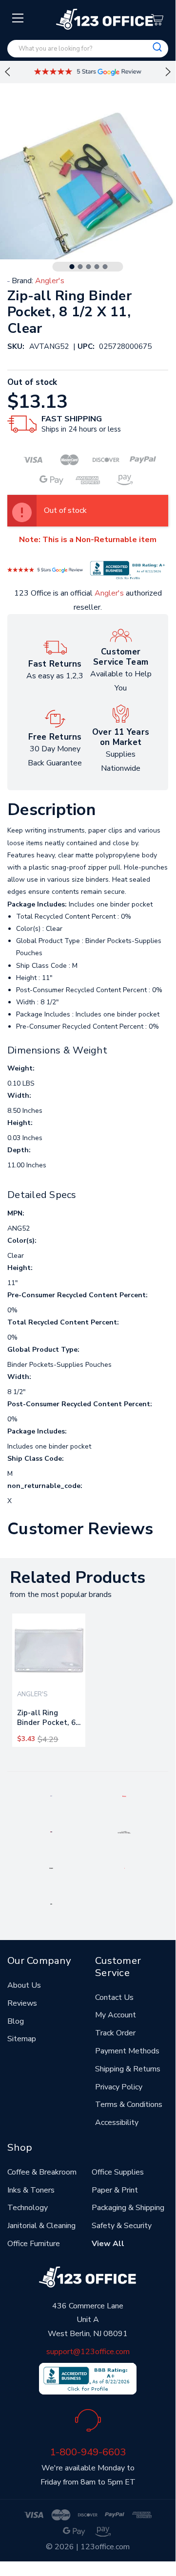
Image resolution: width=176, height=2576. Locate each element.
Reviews (22, 2003)
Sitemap (22, 2039)
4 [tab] (97, 267)
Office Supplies (118, 2172)
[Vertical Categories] (18, 18)
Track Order (115, 2033)
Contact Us (114, 1997)
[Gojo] (51, 1904)
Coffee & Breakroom (42, 2172)
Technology (28, 2208)
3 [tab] (89, 267)
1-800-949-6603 (88, 2452)
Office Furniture (34, 2244)
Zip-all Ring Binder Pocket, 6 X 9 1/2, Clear (46, 1720)
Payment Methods (127, 2051)
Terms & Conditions (129, 2104)
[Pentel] (124, 1796)
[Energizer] (51, 1868)
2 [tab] (80, 267)
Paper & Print (115, 2190)
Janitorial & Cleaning (41, 2226)
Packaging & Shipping (128, 2208)
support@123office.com (88, 2352)
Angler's (109, 593)
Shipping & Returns (128, 2069)
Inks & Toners (31, 2190)
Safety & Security (122, 2226)
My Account (116, 2015)
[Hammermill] (124, 1832)
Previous (7, 72)
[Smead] (51, 1832)
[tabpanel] (49, 1680)
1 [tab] (72, 267)
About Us (24, 1985)
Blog (16, 2021)
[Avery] (51, 1796)
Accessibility (117, 2122)
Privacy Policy (119, 2087)
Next (168, 72)
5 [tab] (105, 267)
